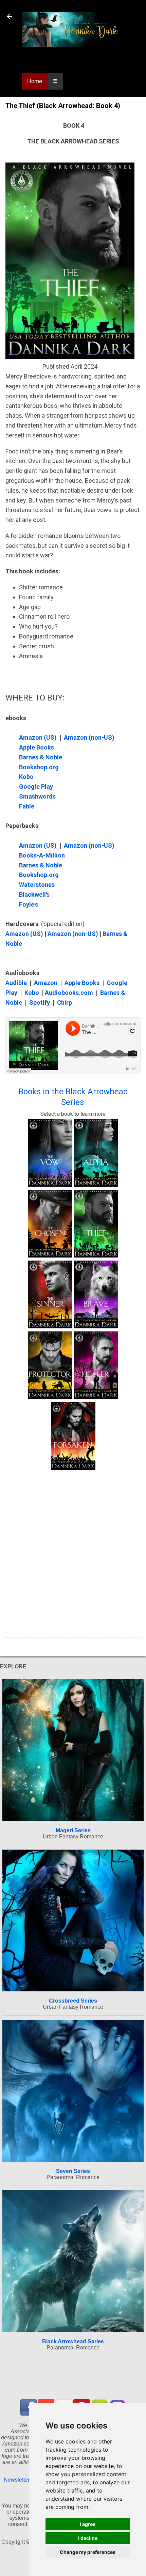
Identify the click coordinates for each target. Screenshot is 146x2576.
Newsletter (17, 2480)
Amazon (46, 983)
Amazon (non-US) (89, 737)
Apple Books (36, 747)
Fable (27, 806)
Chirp (65, 1002)
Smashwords (37, 796)
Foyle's (29, 904)
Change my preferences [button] (88, 2552)
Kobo (26, 777)
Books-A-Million (42, 855)
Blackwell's (34, 894)
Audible (16, 983)
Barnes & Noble (41, 757)
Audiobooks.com (69, 993)
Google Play (36, 786)
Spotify (40, 1002)
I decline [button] (88, 2538)
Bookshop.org (39, 767)
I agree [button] (88, 2524)
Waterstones (38, 885)
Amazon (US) (39, 737)
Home (35, 81)
